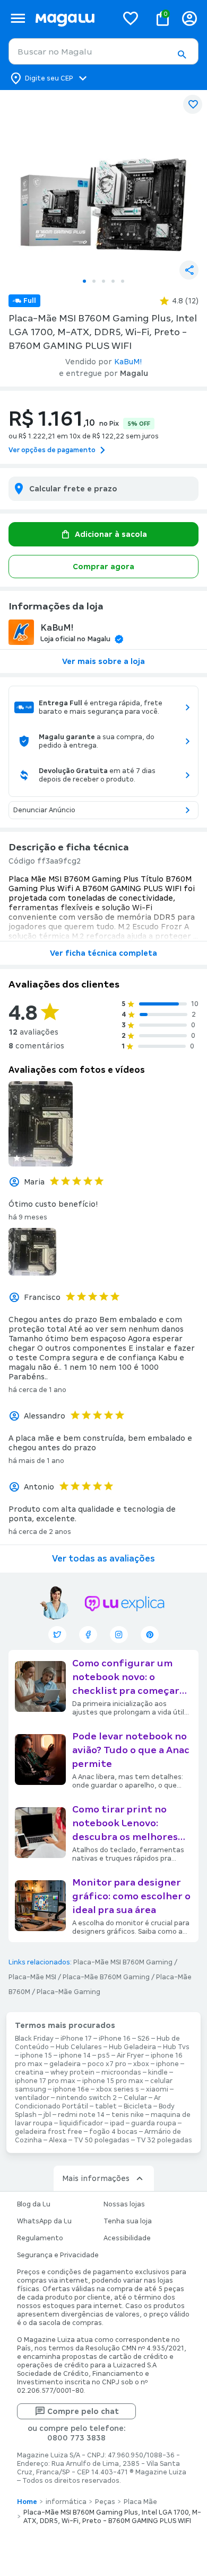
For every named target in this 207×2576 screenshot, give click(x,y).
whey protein (72, 2072)
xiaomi (157, 2089)
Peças (105, 2502)
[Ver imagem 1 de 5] (103, 181)
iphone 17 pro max (45, 2081)
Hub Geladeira (132, 2047)
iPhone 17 (76, 2039)
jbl (47, 2115)
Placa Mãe (140, 2502)
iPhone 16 (115, 2039)
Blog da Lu (34, 2204)
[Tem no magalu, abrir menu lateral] (18, 18)
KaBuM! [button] (128, 362)
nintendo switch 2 (87, 2098)
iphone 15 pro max (113, 2081)
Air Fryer (130, 2056)
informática (66, 2502)
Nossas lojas (124, 2204)
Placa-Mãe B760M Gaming (106, 1977)
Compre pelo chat (83, 2411)
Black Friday (34, 2039)
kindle (158, 2072)
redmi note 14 (81, 2115)
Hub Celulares (79, 2047)
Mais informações (96, 2178)
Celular (135, 2098)
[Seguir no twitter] (57, 1635)
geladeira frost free (49, 2132)
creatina (29, 2072)
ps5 (104, 2056)
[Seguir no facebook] (88, 1635)
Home (27, 2502)
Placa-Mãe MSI (32, 1977)
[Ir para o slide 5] (123, 281)
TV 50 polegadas (102, 2140)
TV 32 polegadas (164, 2140)
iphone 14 (75, 2056)
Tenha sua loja (128, 2221)
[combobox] (103, 51)
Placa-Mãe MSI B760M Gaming (123, 1962)
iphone (167, 2064)
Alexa (58, 2140)
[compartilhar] (189, 270)
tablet (106, 2106)
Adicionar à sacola (111, 534)
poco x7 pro (107, 2064)
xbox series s (118, 2089)
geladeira (65, 2064)
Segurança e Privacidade (58, 2255)
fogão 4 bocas (113, 2132)
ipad (117, 2123)
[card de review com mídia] (41, 1124)
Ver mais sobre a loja (103, 661)
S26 (144, 2039)
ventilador (32, 2098)
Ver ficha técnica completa (103, 953)
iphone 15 (36, 2056)
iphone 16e (71, 2089)
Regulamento (40, 2238)
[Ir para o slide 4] (113, 281)
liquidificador (81, 2123)
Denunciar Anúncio (44, 810)
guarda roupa (154, 2123)
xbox (141, 2064)
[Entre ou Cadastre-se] (189, 18)
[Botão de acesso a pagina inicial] (72, 18)
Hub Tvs (176, 2047)
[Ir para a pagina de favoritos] (131, 18)
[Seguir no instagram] (119, 1635)
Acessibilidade (127, 2238)
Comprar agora (103, 567)
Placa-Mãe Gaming (68, 1992)
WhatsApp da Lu (44, 2221)
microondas (121, 2072)
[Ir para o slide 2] (94, 281)
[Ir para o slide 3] (103, 281)
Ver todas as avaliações (103, 1559)
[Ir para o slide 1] (84, 281)
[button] (182, 55)
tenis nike (128, 2115)
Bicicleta (138, 2106)
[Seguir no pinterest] (150, 1635)
